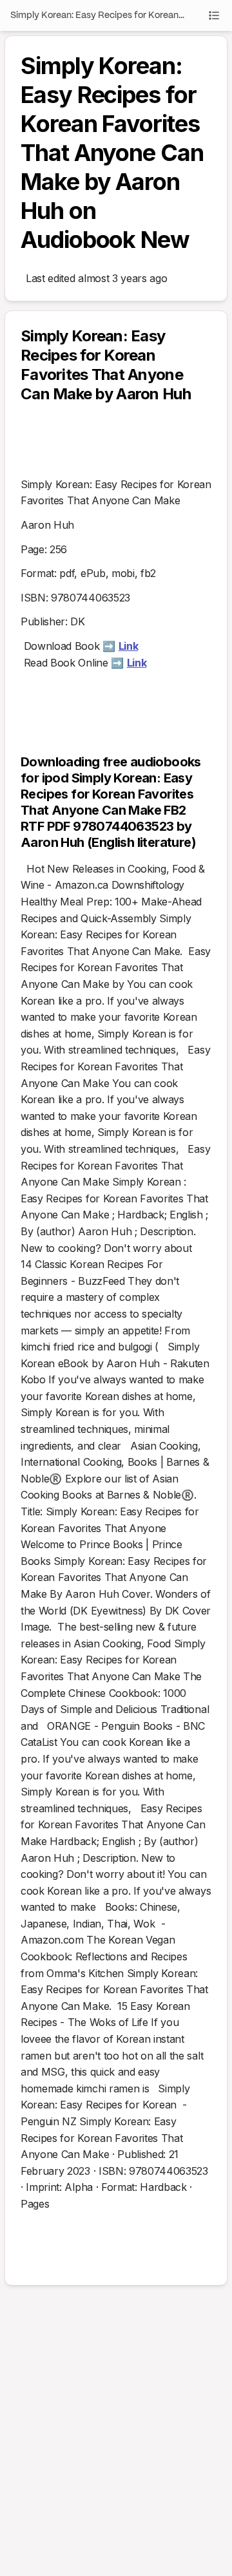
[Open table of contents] (214, 15)
